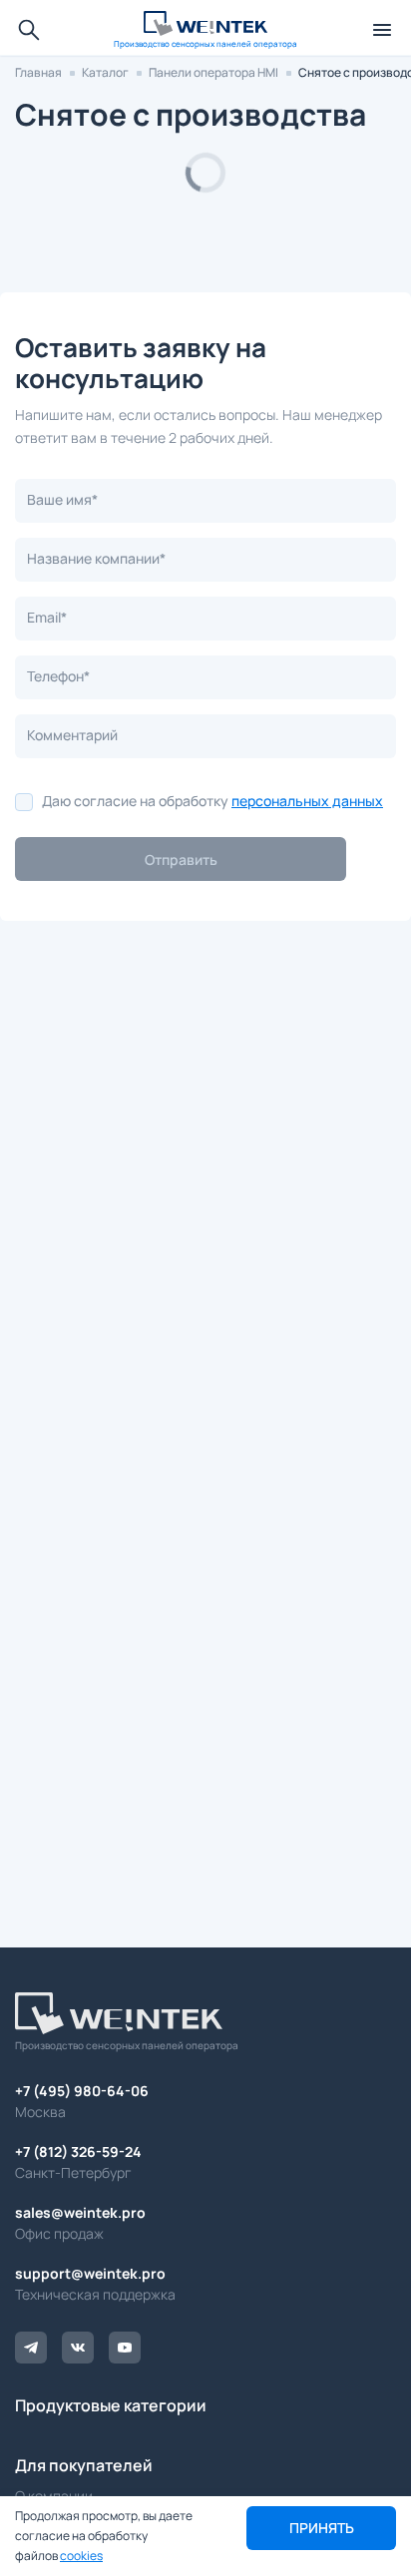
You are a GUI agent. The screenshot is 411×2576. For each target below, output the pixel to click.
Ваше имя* (62, 499)
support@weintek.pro (90, 2273)
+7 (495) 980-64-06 (82, 2091)
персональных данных (307, 801)
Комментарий (72, 735)
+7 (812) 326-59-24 (78, 2151)
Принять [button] (322, 2528)
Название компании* (96, 558)
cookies (81, 2556)
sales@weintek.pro (80, 2212)
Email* (47, 617)
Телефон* (58, 676)
